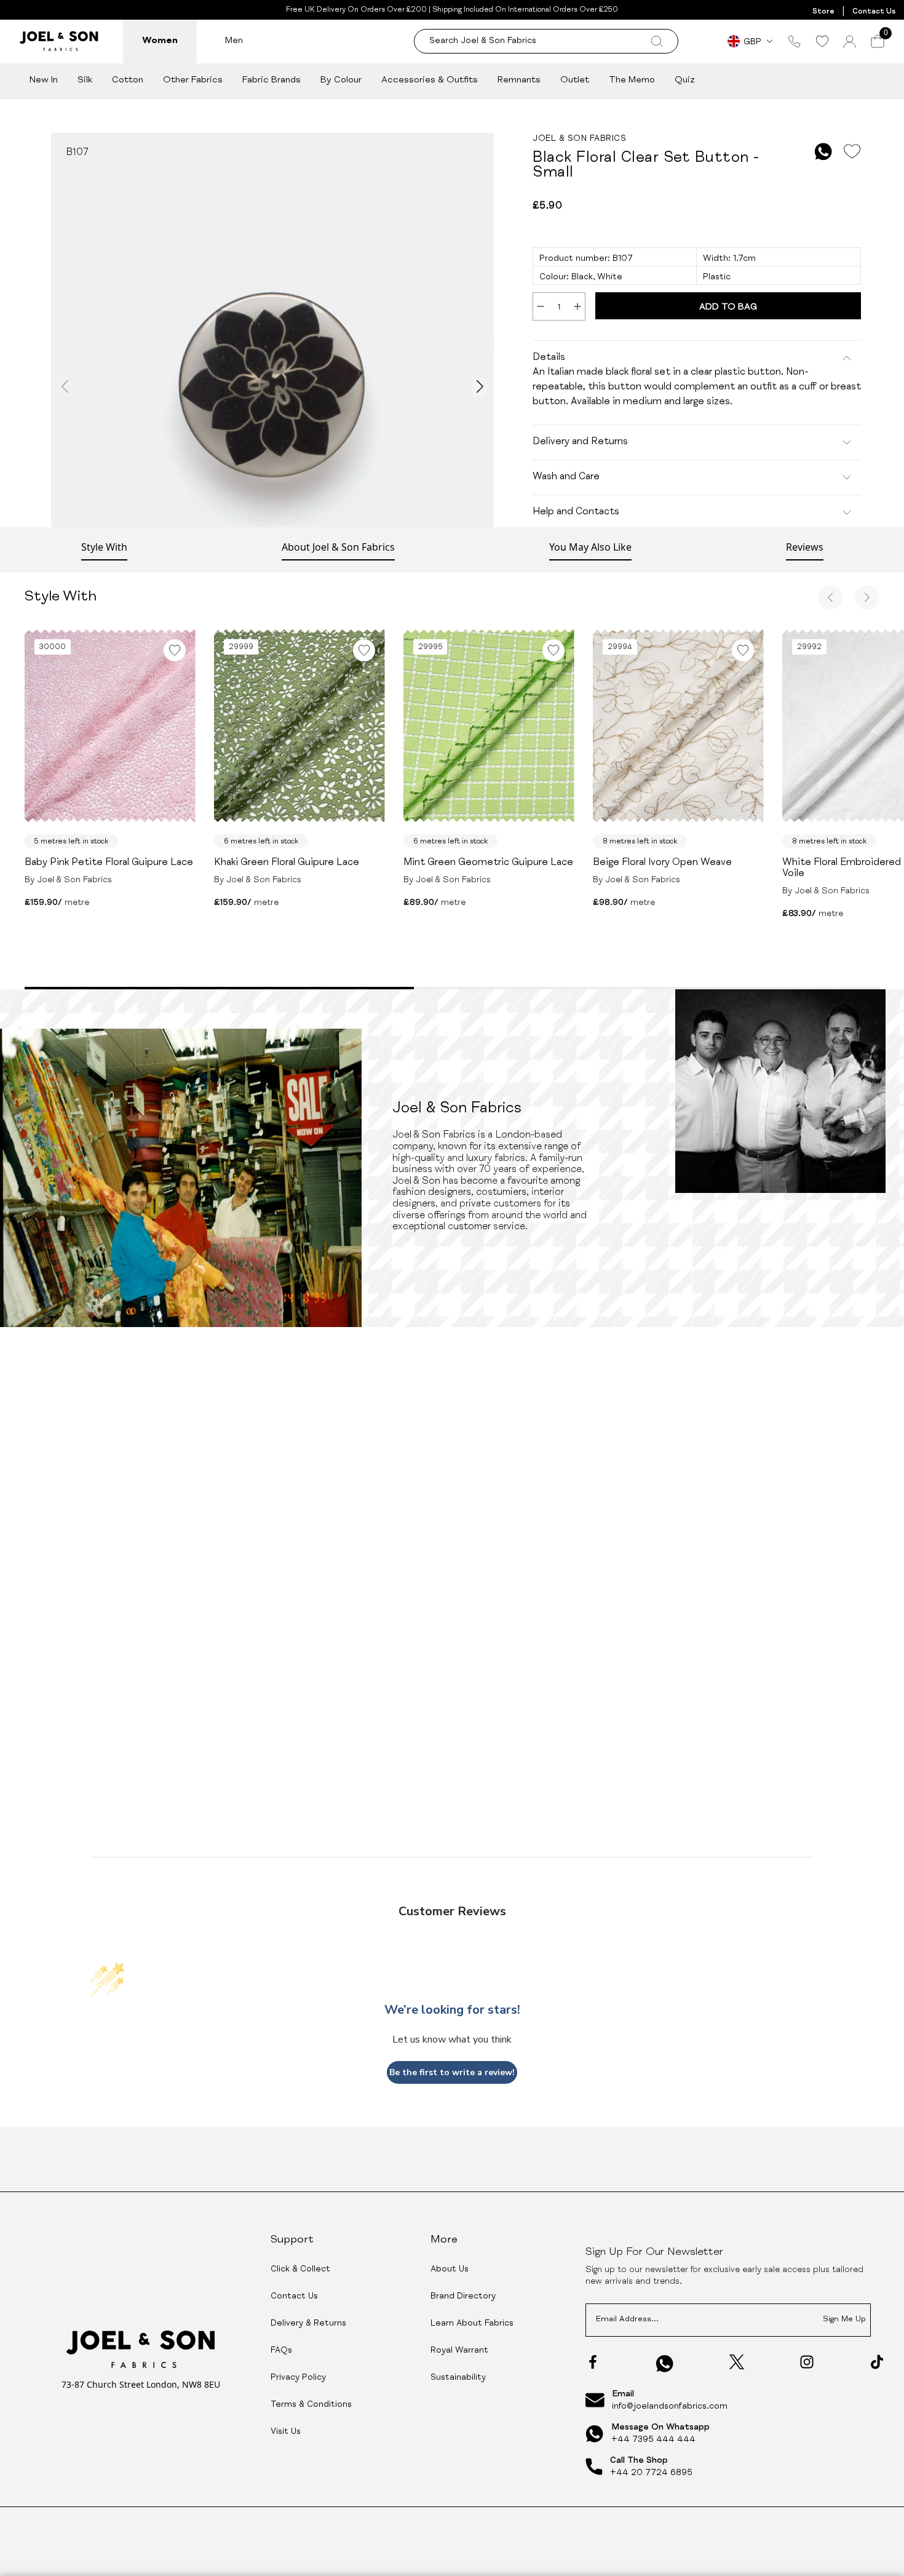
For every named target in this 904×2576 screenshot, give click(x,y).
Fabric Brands (272, 80)
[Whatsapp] (665, 2363)
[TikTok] (877, 2362)
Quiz (685, 80)
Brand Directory (463, 2297)
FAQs (281, 2351)
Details (549, 358)
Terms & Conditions (311, 2405)
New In (44, 80)
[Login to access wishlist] (852, 152)
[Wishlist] (822, 41)
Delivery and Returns (580, 442)
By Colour (341, 80)
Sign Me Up (844, 2320)
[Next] (867, 597)
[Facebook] (593, 2362)
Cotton (128, 80)
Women (160, 41)
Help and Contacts (576, 512)
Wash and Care (566, 477)
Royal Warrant (459, 2351)
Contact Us (874, 12)
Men (234, 41)
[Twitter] (737, 2362)
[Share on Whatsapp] (823, 152)
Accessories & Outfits (430, 80)
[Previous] (830, 597)
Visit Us (286, 2432)
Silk (85, 80)
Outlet (575, 80)
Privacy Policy (298, 2378)
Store (823, 12)
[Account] (850, 42)
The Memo (632, 80)
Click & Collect (300, 2270)
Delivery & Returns (308, 2324)
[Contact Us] (795, 41)
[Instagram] (807, 2362)
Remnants (519, 80)
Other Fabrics (193, 80)
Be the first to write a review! (452, 2072)
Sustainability (458, 2378)
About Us (450, 2270)
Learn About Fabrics (472, 2324)
